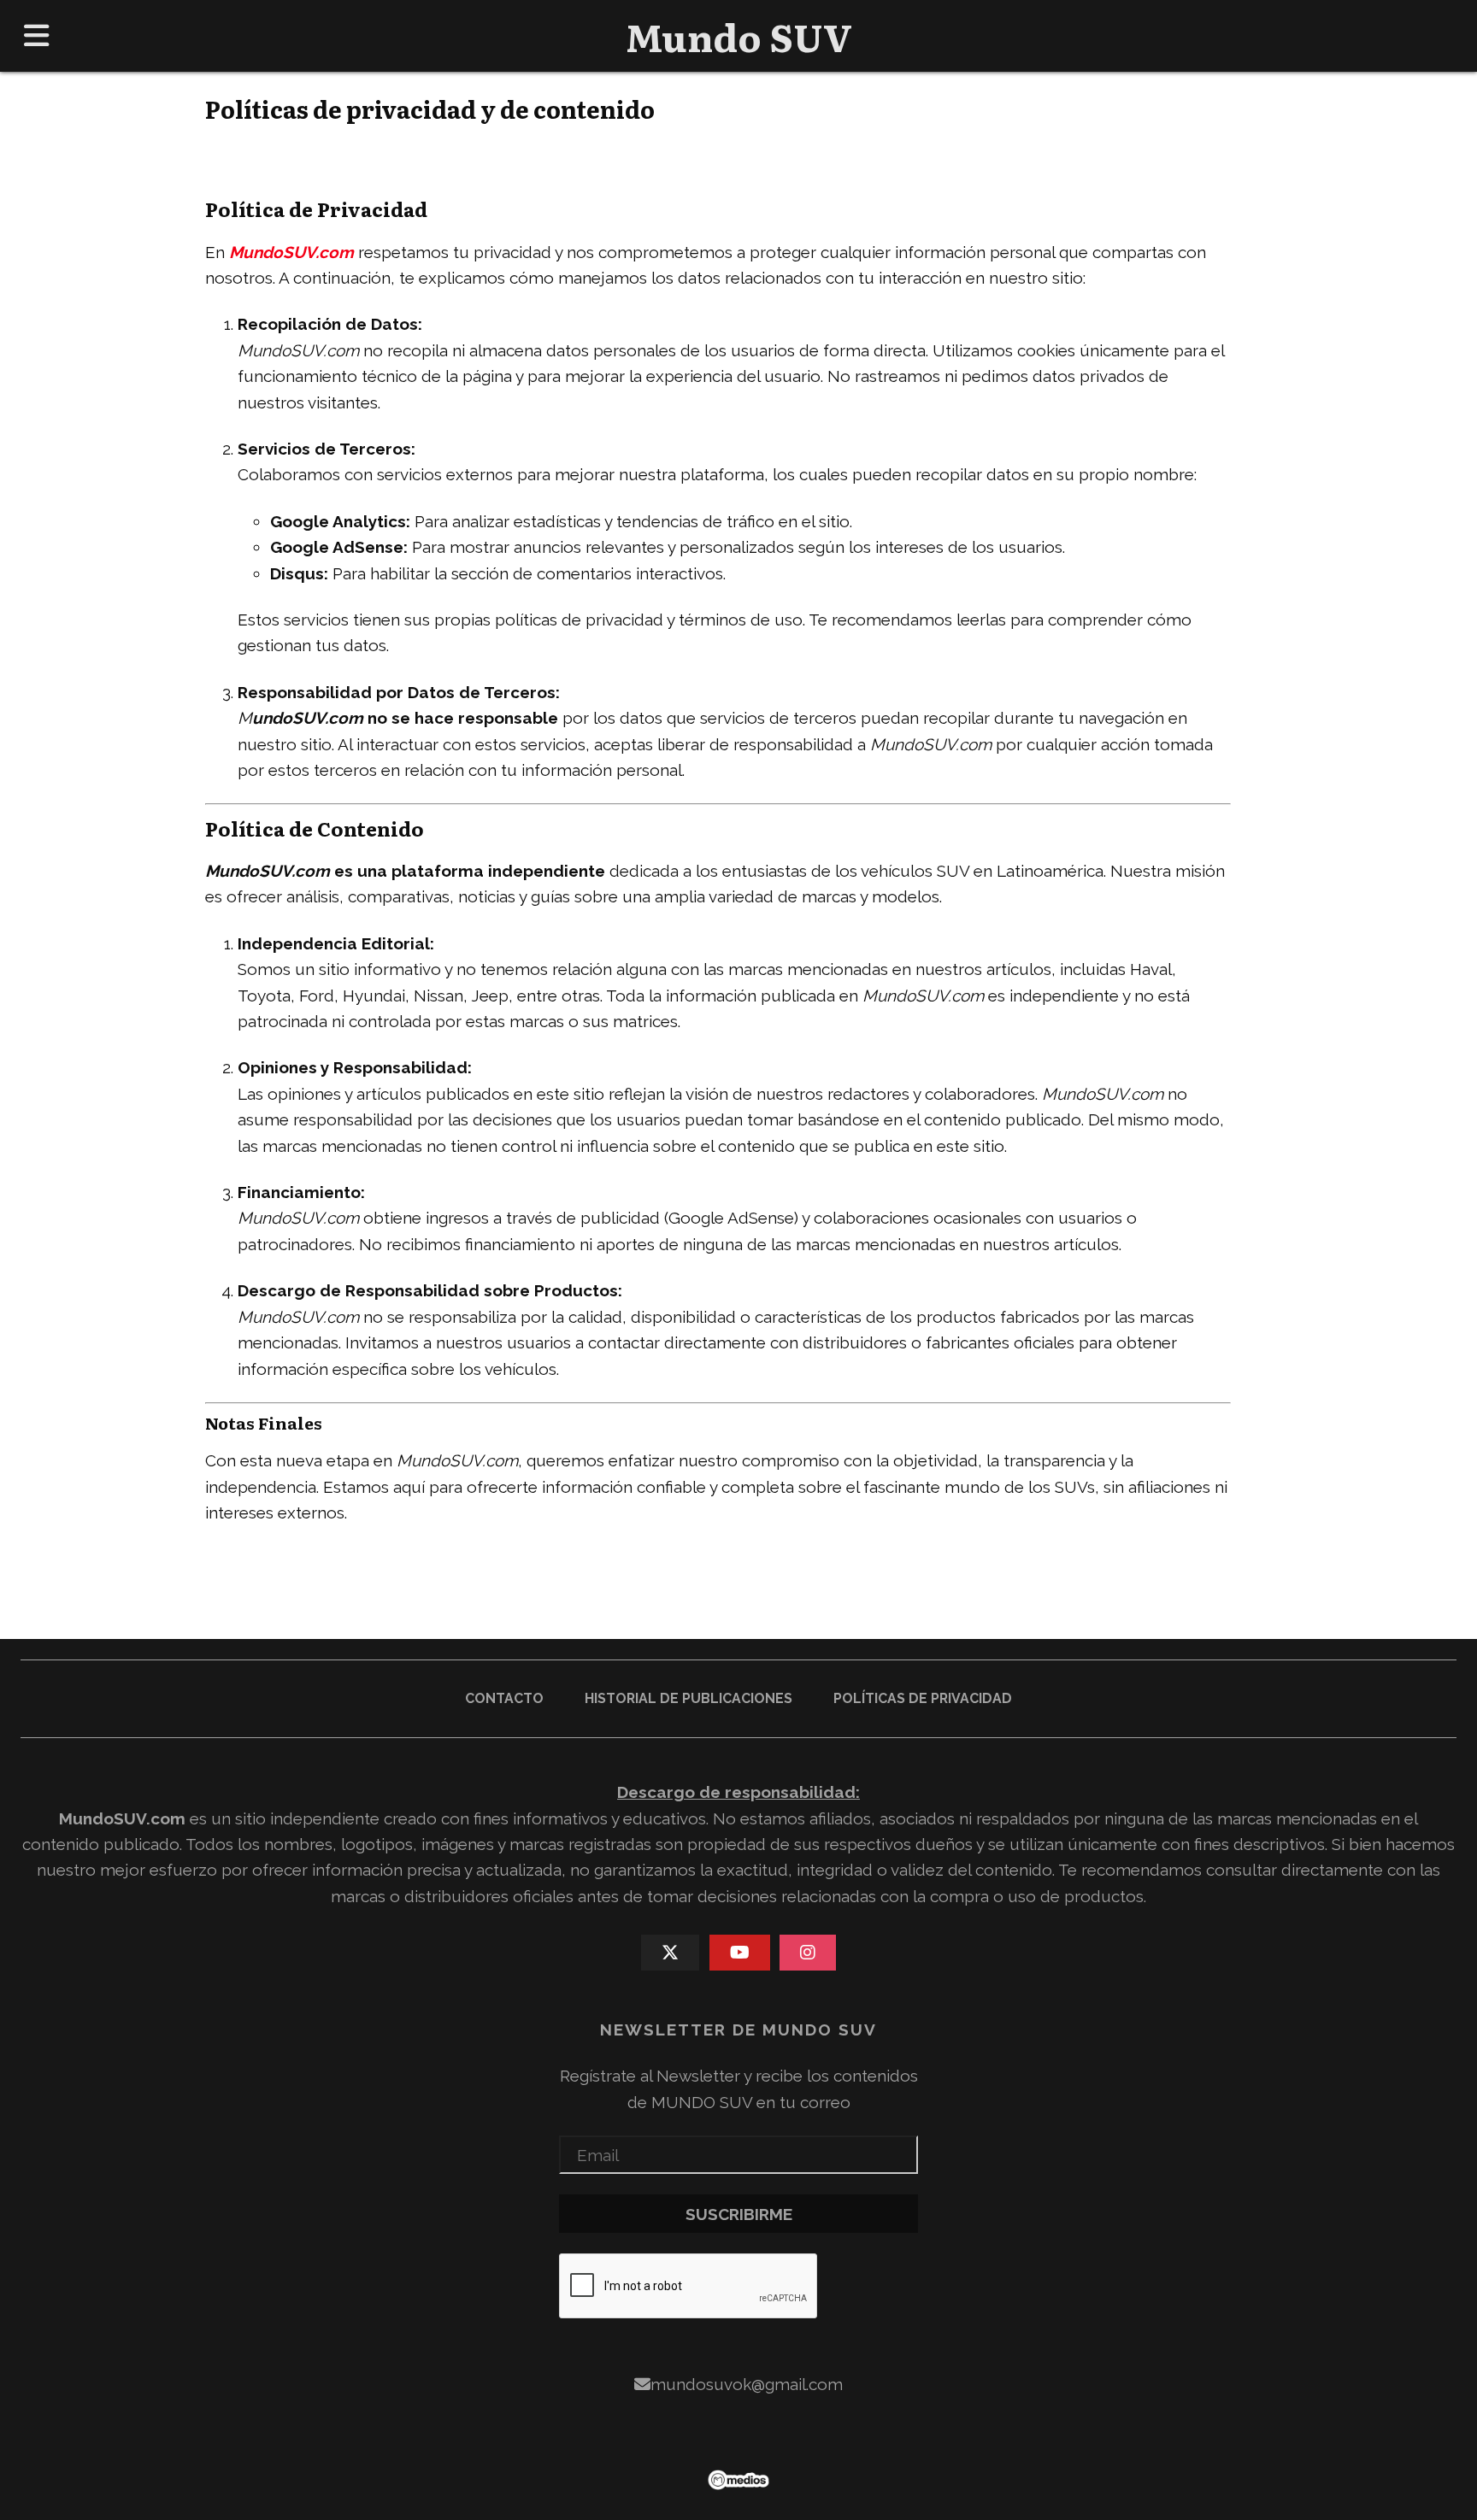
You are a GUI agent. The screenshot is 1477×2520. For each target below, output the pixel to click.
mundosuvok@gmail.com (747, 2384)
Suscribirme (739, 2214)
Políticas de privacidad (923, 1698)
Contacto (504, 1698)
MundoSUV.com (122, 1818)
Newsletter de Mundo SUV (738, 2030)
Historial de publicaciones (688, 1698)
